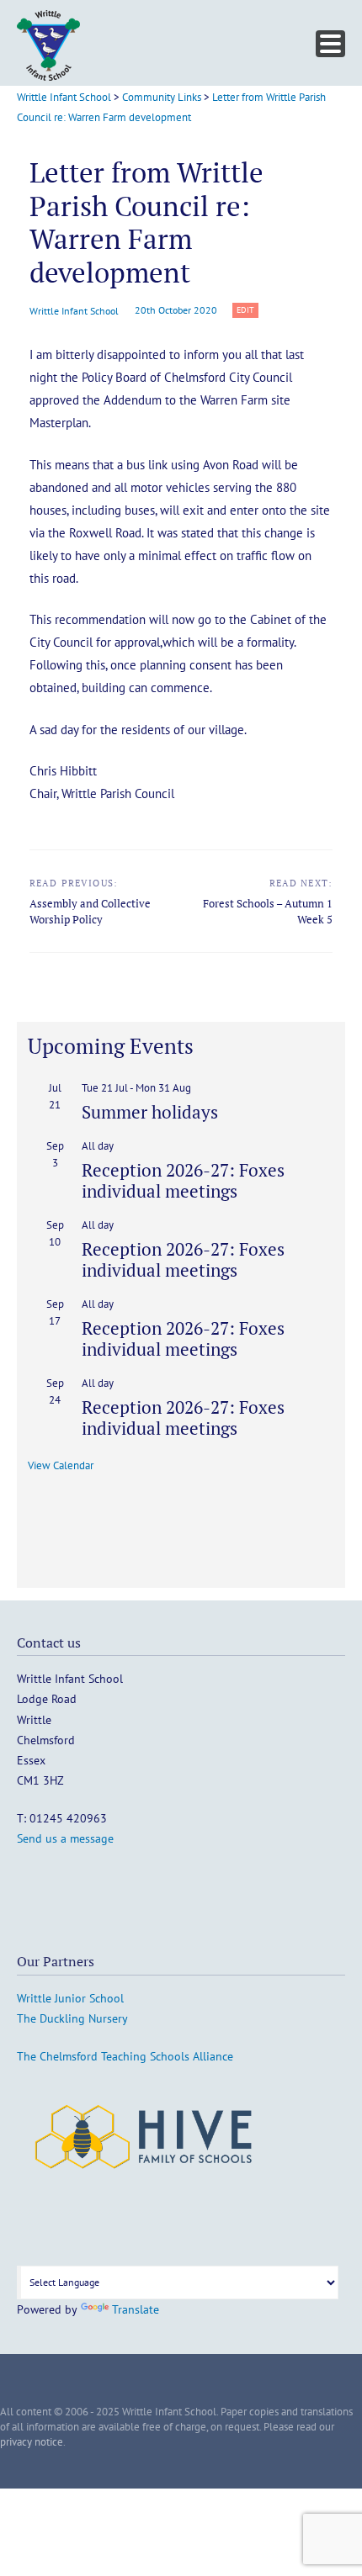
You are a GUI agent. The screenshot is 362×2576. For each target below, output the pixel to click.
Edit (248, 311)
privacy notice (32, 2442)
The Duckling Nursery (72, 2018)
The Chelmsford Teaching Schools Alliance (125, 2056)
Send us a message (65, 1838)
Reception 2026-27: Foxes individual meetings (183, 1180)
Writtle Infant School (74, 311)
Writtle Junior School (70, 1998)
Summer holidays (150, 1112)
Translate (136, 2309)
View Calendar (61, 1465)
